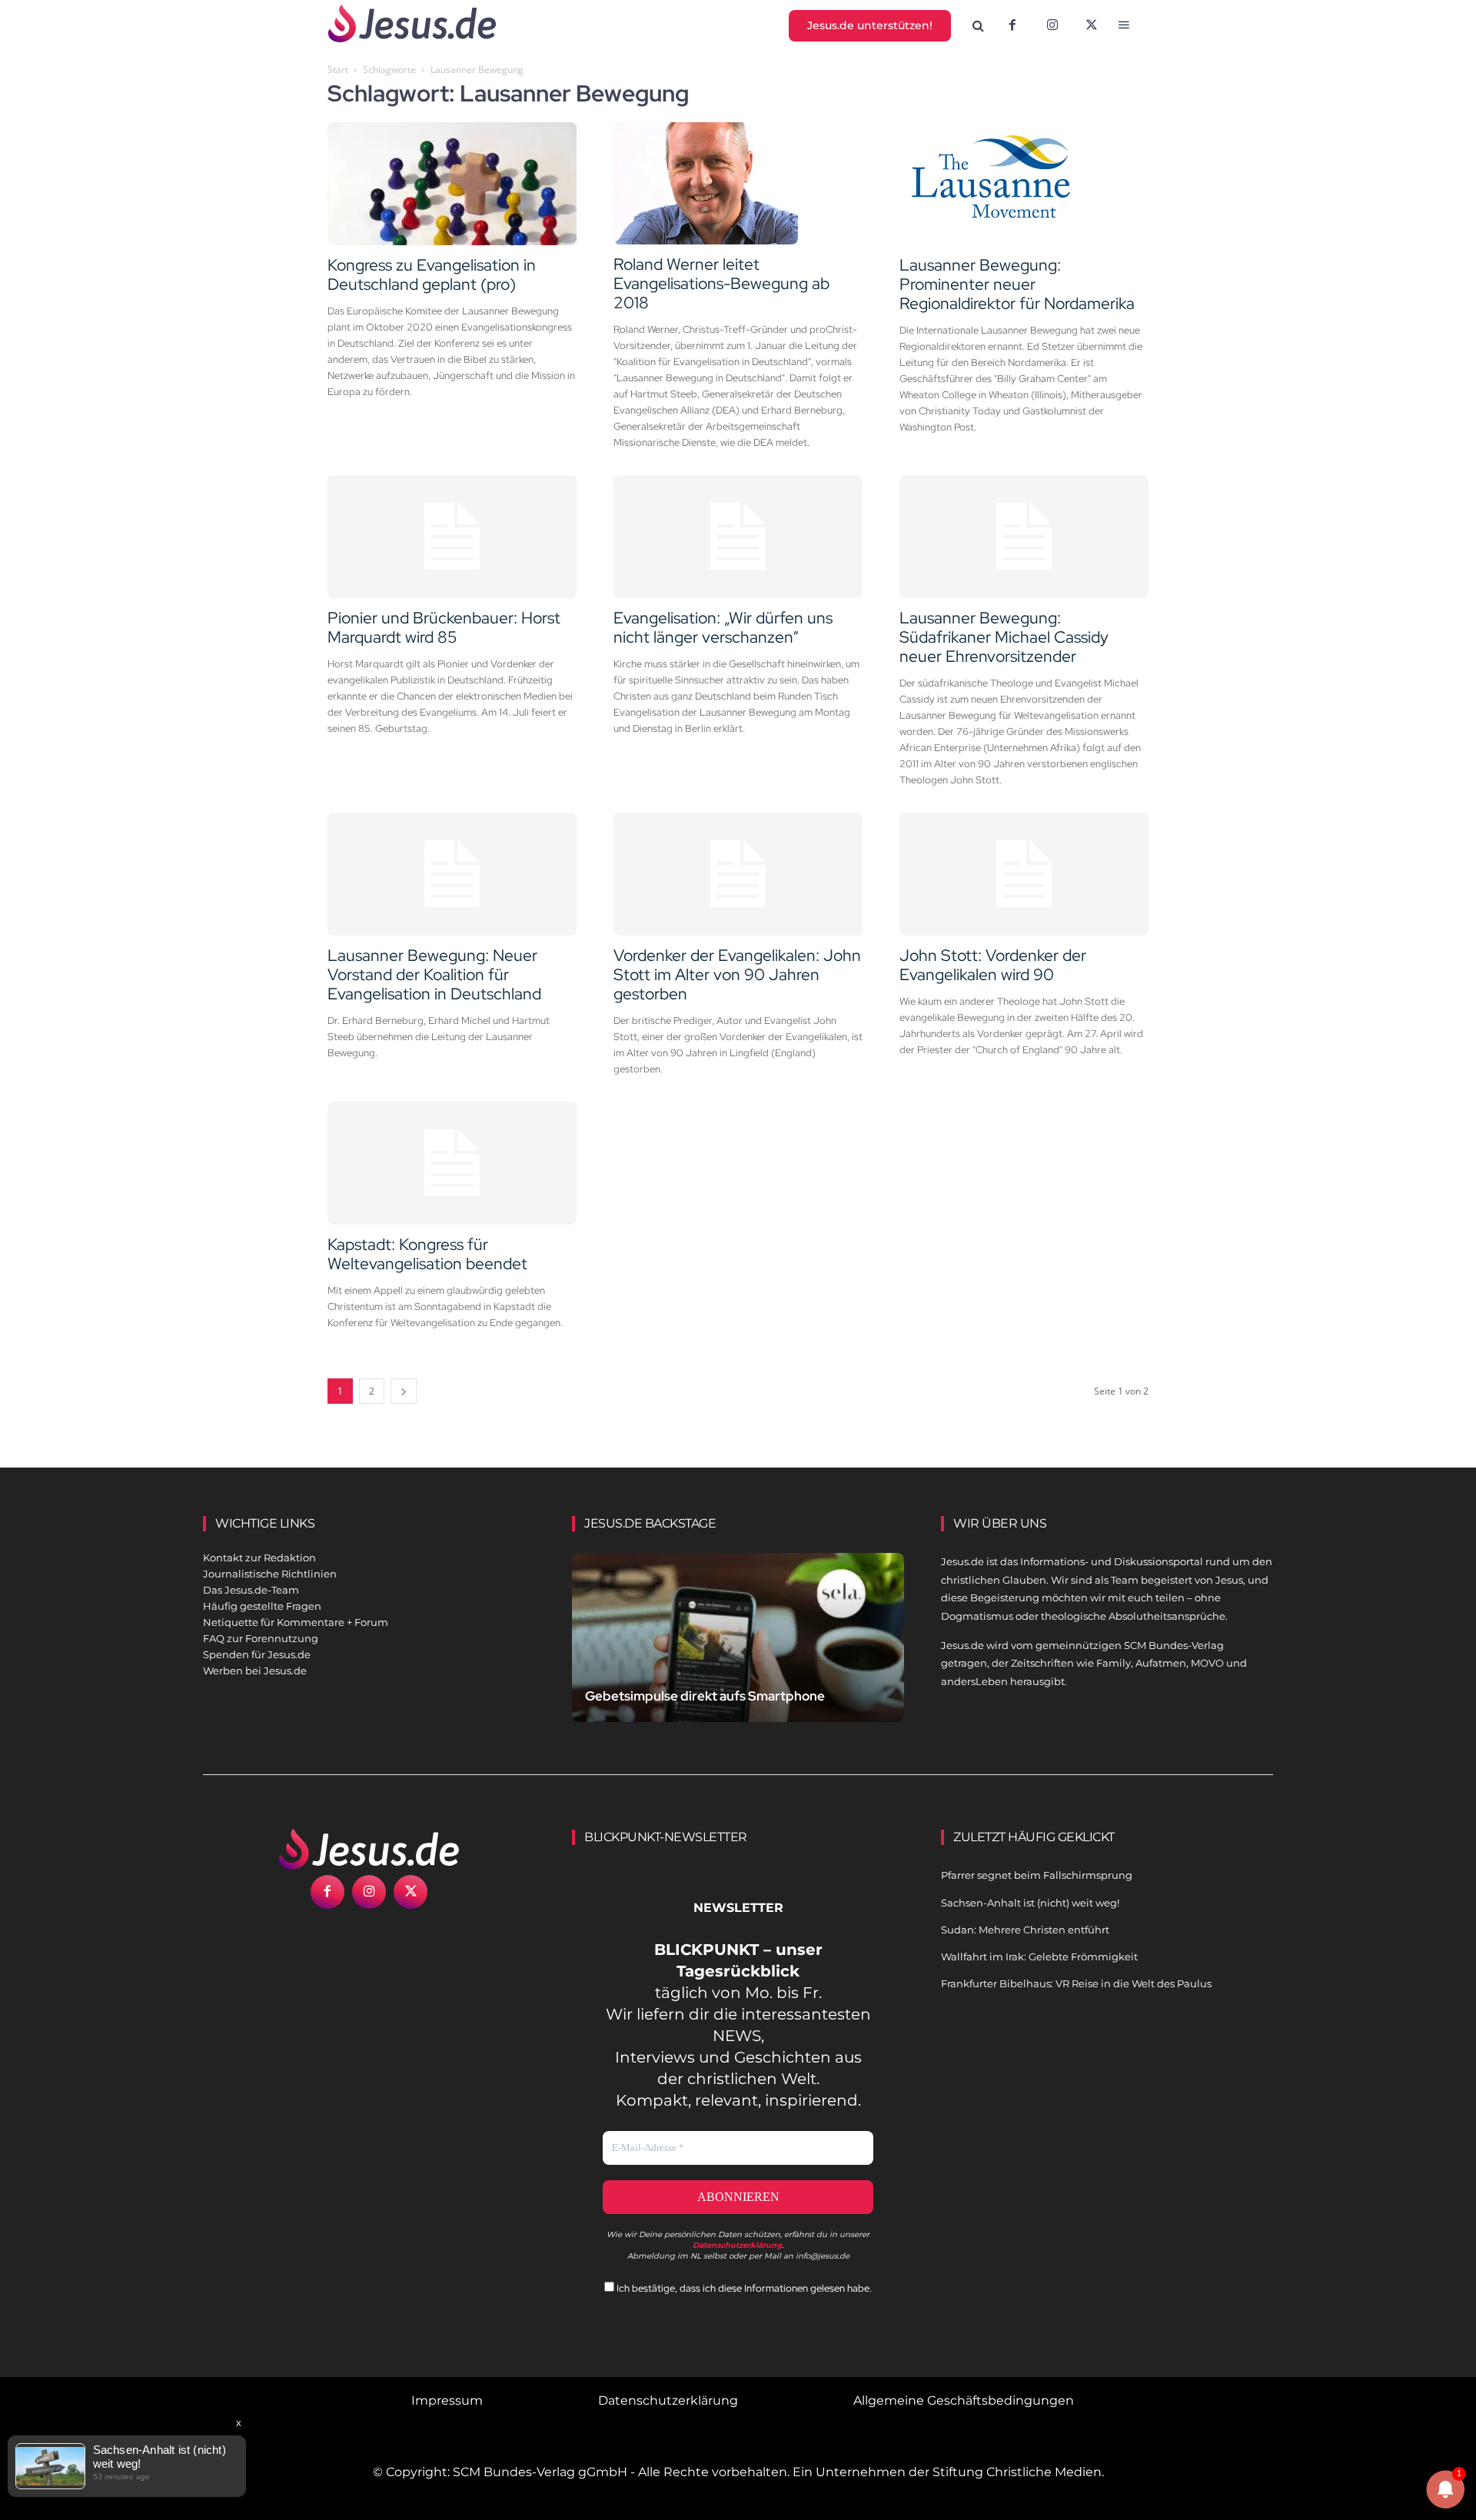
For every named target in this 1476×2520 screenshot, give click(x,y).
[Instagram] (1052, 26)
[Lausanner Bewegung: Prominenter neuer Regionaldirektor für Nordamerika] (1024, 184)
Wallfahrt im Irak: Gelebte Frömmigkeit (1039, 1956)
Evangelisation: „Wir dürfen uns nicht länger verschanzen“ (723, 627)
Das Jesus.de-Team (251, 1590)
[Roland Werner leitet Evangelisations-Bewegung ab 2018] (738, 184)
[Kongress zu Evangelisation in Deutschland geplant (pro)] (452, 184)
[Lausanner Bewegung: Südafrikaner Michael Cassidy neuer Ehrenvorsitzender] (1024, 537)
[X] (1092, 26)
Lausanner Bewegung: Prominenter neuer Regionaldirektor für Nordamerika (1017, 284)
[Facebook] (1012, 26)
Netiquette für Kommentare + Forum (296, 1622)
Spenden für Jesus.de (257, 1654)
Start (338, 70)
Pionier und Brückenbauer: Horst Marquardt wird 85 (444, 627)
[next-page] (404, 1391)
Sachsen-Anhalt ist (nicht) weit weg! (1030, 1903)
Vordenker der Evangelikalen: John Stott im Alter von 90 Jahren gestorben (737, 974)
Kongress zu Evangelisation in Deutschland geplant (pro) (432, 274)
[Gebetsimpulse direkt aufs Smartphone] (738, 1656)
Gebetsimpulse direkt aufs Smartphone (705, 1696)
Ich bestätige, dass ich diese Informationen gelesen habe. (743, 2288)
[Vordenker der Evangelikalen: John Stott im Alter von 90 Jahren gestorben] (738, 874)
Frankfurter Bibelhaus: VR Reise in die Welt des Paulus (1076, 1983)
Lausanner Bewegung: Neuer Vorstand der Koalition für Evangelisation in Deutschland (434, 974)
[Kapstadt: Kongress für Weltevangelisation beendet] (452, 1163)
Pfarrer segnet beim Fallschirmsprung (1037, 1875)
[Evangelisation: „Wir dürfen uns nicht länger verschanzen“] (738, 537)
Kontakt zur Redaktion (259, 1558)
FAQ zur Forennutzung (261, 1638)
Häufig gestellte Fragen (262, 1606)
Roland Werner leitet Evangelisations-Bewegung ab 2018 (721, 283)
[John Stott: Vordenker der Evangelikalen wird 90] (1024, 874)
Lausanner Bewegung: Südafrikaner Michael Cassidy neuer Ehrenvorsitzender (1004, 637)
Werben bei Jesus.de (255, 1671)
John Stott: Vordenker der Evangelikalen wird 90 (993, 965)
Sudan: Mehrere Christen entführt (1025, 1930)
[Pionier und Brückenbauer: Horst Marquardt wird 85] (452, 537)
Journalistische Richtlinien (270, 1574)
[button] (979, 26)
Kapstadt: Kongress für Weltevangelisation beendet (427, 1254)
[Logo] (369, 1849)
